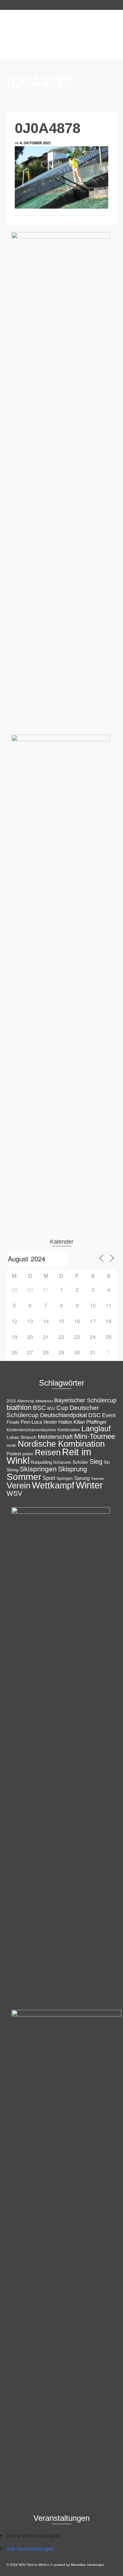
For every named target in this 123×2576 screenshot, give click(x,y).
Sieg (96, 1461)
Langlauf (96, 1429)
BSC (39, 1408)
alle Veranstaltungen (31, 2549)
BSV (51, 1409)
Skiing (12, 1470)
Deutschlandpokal (63, 1415)
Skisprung (72, 1469)
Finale (13, 1422)
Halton (65, 1422)
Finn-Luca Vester (39, 1422)
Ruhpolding (41, 1462)
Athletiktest (44, 1401)
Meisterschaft (55, 1437)
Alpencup (26, 1401)
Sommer (24, 1477)
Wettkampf (53, 1485)
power (28, 1454)
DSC (94, 1415)
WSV (14, 1493)
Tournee (97, 1479)
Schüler (80, 1462)
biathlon (19, 1407)
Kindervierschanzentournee (31, 1430)
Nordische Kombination (61, 1444)
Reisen (48, 1452)
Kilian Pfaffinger (90, 1422)
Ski (107, 1462)
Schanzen (62, 1462)
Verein (19, 1485)
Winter (89, 1485)
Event (109, 1415)
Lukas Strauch (21, 1437)
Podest (14, 1454)
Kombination (69, 1430)
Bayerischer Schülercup (85, 1400)
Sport (49, 1478)
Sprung (82, 1478)
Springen (65, 1479)
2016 (11, 1401)
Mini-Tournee (95, 1436)
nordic (11, 1445)
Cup (62, 1408)
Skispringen (38, 1469)
